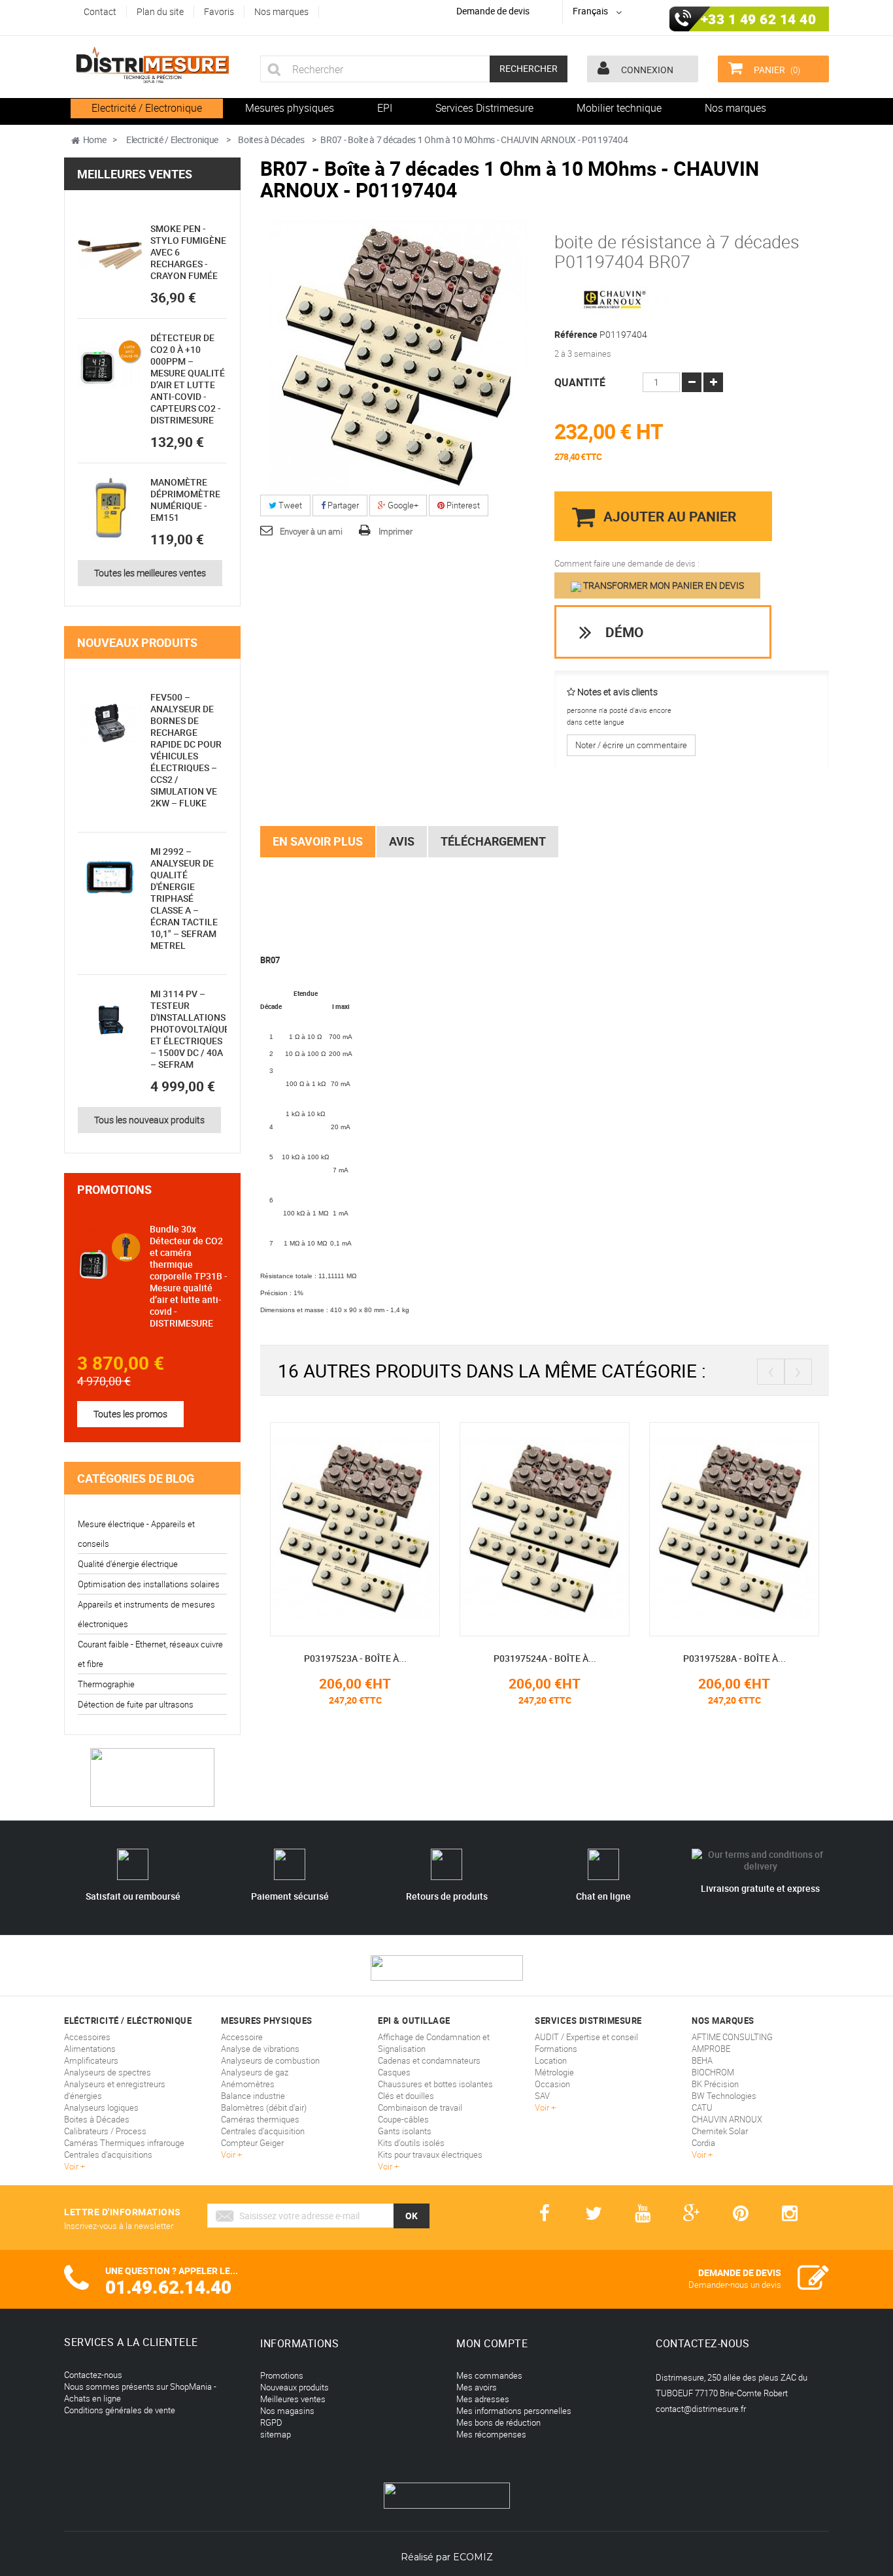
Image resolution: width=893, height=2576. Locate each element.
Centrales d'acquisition (263, 2131)
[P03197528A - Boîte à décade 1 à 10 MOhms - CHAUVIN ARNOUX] (734, 1528)
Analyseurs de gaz (255, 2072)
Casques (394, 2072)
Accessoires (87, 2037)
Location (551, 2060)
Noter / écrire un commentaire (631, 745)
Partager (342, 505)
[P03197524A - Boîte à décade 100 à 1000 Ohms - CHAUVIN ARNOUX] (545, 1528)
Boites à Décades (97, 2119)
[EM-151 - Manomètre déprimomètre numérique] (110, 508)
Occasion (552, 2084)
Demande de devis (493, 11)
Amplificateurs (91, 2060)
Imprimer (396, 531)
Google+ (402, 505)
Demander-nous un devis (735, 2285)
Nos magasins (287, 2411)
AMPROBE (711, 2049)
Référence (576, 335)
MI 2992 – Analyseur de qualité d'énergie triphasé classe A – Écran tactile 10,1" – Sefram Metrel (184, 898)
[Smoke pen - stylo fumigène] (110, 255)
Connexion (646, 70)
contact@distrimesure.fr (701, 2409)
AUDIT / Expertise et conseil (586, 2037)
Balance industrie (253, 2096)
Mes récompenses (491, 2434)
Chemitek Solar (720, 2131)
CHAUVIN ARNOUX (727, 2119)
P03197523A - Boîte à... (355, 1658)
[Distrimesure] (152, 65)
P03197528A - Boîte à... (734, 1658)
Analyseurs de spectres (108, 2072)
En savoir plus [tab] (318, 841)
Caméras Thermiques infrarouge (124, 2143)
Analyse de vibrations (260, 2049)
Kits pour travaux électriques (430, 2155)
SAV (542, 2096)
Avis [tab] (402, 841)
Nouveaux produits (137, 642)
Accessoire (242, 2037)
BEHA (702, 2060)
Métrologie (554, 2072)
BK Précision (715, 2084)
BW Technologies (724, 2096)
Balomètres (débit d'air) (264, 2107)
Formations (556, 2049)
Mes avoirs (477, 2387)
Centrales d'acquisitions (108, 2155)
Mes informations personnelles (514, 2411)
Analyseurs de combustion (270, 2060)
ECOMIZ (473, 2557)
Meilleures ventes (135, 174)
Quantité (580, 382)
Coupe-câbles (403, 2119)
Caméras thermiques (260, 2119)
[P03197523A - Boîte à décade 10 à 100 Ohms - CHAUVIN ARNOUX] (355, 1528)
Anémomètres (248, 2084)
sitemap (276, 2434)
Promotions (114, 1189)
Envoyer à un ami (311, 531)
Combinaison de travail (420, 2107)
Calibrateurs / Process (105, 2131)
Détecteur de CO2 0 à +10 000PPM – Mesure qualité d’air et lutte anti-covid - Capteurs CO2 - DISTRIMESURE (188, 379)
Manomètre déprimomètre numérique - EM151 (185, 500)
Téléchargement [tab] (493, 841)
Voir (72, 2166)
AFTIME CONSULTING (732, 2037)
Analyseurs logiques (101, 2107)
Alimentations (90, 2049)
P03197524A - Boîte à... (545, 1658)
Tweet (289, 505)
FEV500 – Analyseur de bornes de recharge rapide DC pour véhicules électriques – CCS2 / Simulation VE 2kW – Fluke (186, 750)
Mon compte (492, 2343)
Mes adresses (483, 2399)
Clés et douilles (406, 2096)
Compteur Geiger (252, 2143)
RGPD (271, 2422)
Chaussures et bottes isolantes (435, 2084)
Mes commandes (489, 2375)
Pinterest (462, 505)
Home (95, 140)
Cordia (703, 2143)
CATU (702, 2107)
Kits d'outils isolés (411, 2143)
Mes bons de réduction (498, 2422)
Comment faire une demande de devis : (627, 563)
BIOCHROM (713, 2072)
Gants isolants (405, 2131)
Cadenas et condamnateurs (429, 2060)
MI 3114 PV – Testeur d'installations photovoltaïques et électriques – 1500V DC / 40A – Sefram (193, 1029)
